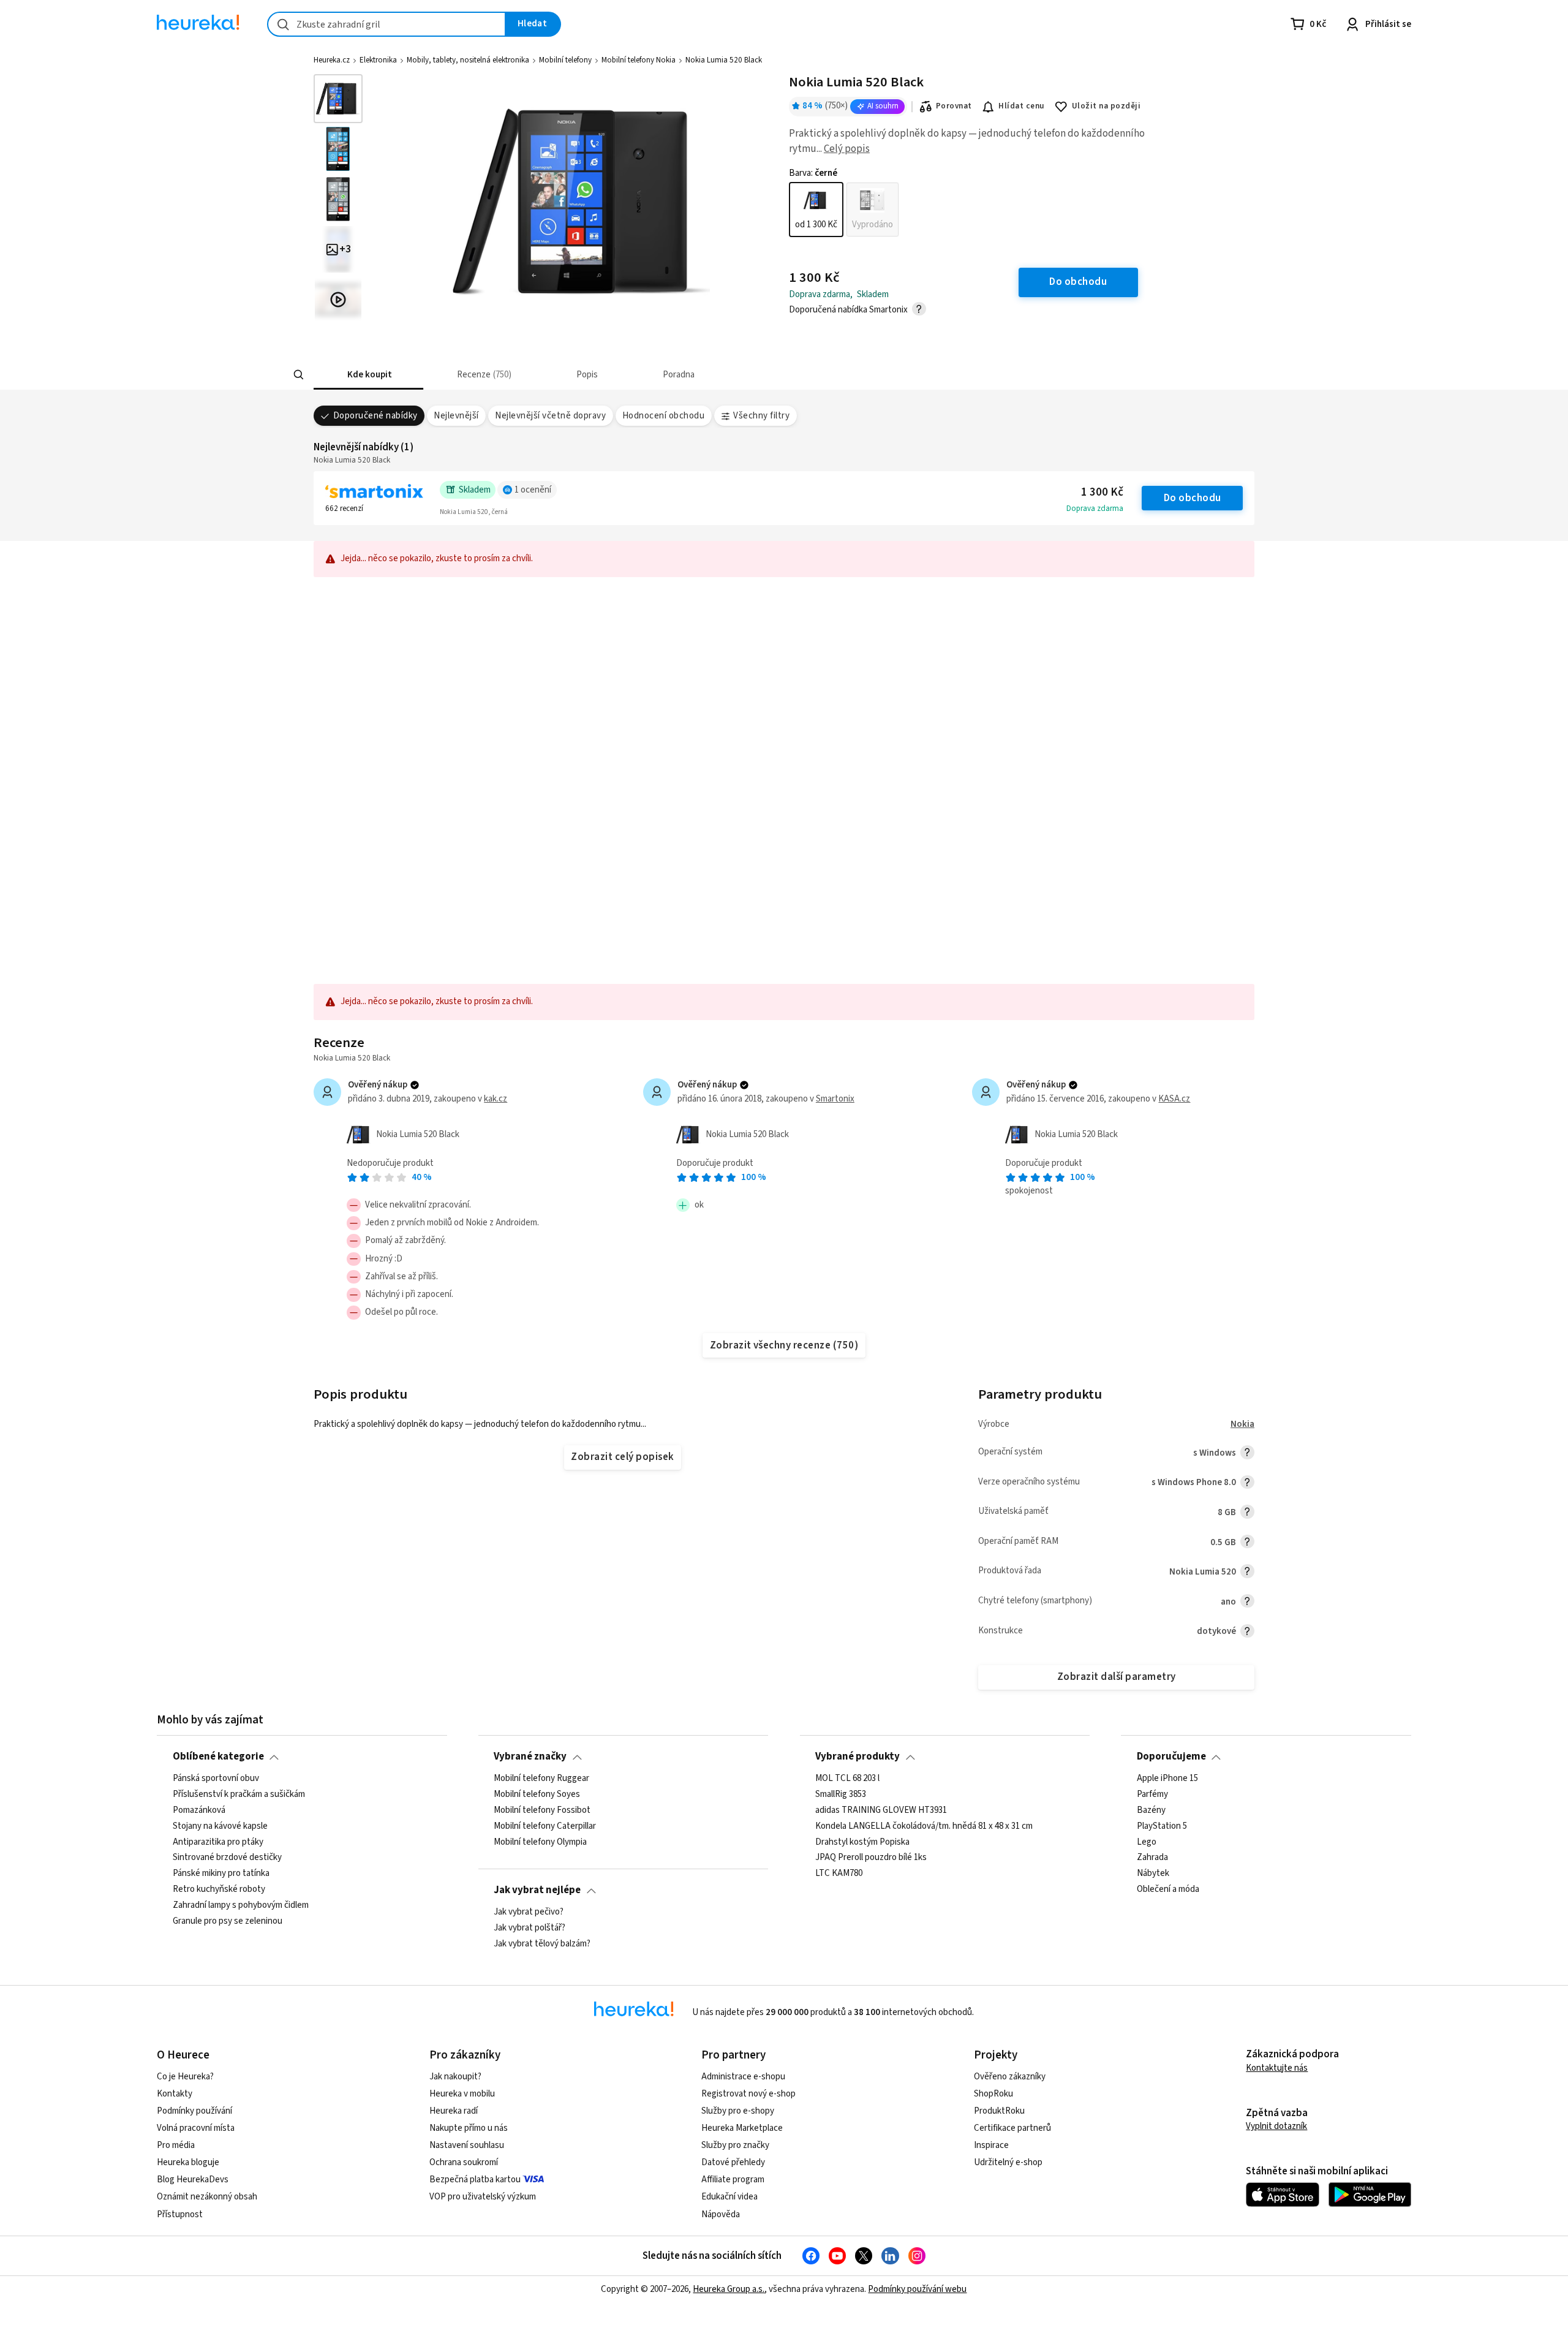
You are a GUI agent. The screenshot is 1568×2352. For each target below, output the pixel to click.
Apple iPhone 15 (1167, 1779)
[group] (844, 210)
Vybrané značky (530, 1756)
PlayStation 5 (1162, 1826)
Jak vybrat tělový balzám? (542, 1943)
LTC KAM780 (839, 1874)
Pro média (176, 2145)
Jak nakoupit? (455, 2077)
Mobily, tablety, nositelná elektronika (468, 60)
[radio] (816, 210)
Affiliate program (733, 2180)
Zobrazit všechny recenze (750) (784, 1345)
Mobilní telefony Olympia (540, 1842)
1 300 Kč (1102, 492)
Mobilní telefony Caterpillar (545, 1826)
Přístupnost (180, 2214)
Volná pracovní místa (196, 2128)
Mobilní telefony (565, 60)
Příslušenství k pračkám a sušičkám (239, 1794)
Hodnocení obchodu (663, 416)
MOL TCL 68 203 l (847, 1779)
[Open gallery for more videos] (338, 300)
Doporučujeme (1171, 1756)
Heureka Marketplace (742, 2128)
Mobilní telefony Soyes (537, 1794)
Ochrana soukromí (464, 2162)
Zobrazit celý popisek (622, 1457)
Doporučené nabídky (375, 416)
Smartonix (835, 1099)
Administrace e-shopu (743, 2077)
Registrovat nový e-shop (748, 2094)
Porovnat (954, 106)
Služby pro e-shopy (738, 2111)
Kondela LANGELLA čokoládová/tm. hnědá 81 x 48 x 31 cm (924, 1826)
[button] (368, 375)
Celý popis (847, 149)
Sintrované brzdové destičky (227, 1858)
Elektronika (378, 60)
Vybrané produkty (858, 1756)
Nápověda (721, 2214)
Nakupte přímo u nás (469, 2128)
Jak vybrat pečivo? (529, 1912)
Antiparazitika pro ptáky (218, 1842)
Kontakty (175, 2094)
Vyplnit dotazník (1276, 2126)
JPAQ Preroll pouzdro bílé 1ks (871, 1858)
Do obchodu (1193, 498)
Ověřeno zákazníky (1010, 2077)
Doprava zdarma (1095, 509)
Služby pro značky (735, 2145)
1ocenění (533, 490)
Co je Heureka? (185, 2077)
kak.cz (496, 1099)
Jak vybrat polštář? (530, 1928)
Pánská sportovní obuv (216, 1779)
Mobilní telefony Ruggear (541, 1779)
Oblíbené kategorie (218, 1756)
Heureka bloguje (188, 2162)
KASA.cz (1174, 1099)
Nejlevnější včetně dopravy (550, 416)
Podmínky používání (194, 2111)
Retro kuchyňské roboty (219, 1889)
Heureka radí (454, 2111)
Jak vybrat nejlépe (537, 1890)
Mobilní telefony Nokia (639, 60)
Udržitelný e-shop (1008, 2162)
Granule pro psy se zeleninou (228, 1921)
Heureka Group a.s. (729, 2289)
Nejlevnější (456, 416)
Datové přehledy (733, 2162)
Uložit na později (1106, 106)
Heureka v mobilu (462, 2094)
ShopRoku (993, 2094)
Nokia (1242, 1424)
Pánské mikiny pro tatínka (221, 1874)
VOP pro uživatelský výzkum (483, 2197)
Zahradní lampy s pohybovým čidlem (241, 1905)
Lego (1147, 1842)
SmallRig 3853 (841, 1794)
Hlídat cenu (1021, 106)
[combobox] (386, 24)
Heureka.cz (332, 60)
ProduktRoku (999, 2111)
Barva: (813, 173)
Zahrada (1152, 1858)
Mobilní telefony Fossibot (542, 1810)
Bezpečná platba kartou (475, 2180)
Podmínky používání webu (917, 2289)
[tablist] (708, 375)
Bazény (1151, 1810)
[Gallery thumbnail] (338, 99)
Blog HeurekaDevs (193, 2180)
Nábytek (1153, 1874)
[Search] (299, 375)
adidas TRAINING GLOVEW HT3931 (881, 1810)
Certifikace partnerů (1012, 2128)
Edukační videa (729, 2197)
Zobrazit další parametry (1117, 1677)
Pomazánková (199, 1810)
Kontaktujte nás (1277, 2068)
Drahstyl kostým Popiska (862, 1842)
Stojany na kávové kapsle (220, 1826)
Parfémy (1152, 1794)
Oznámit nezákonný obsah (207, 2197)
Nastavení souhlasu (467, 2145)
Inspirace (991, 2145)
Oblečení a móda (1168, 1889)
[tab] (368, 375)
